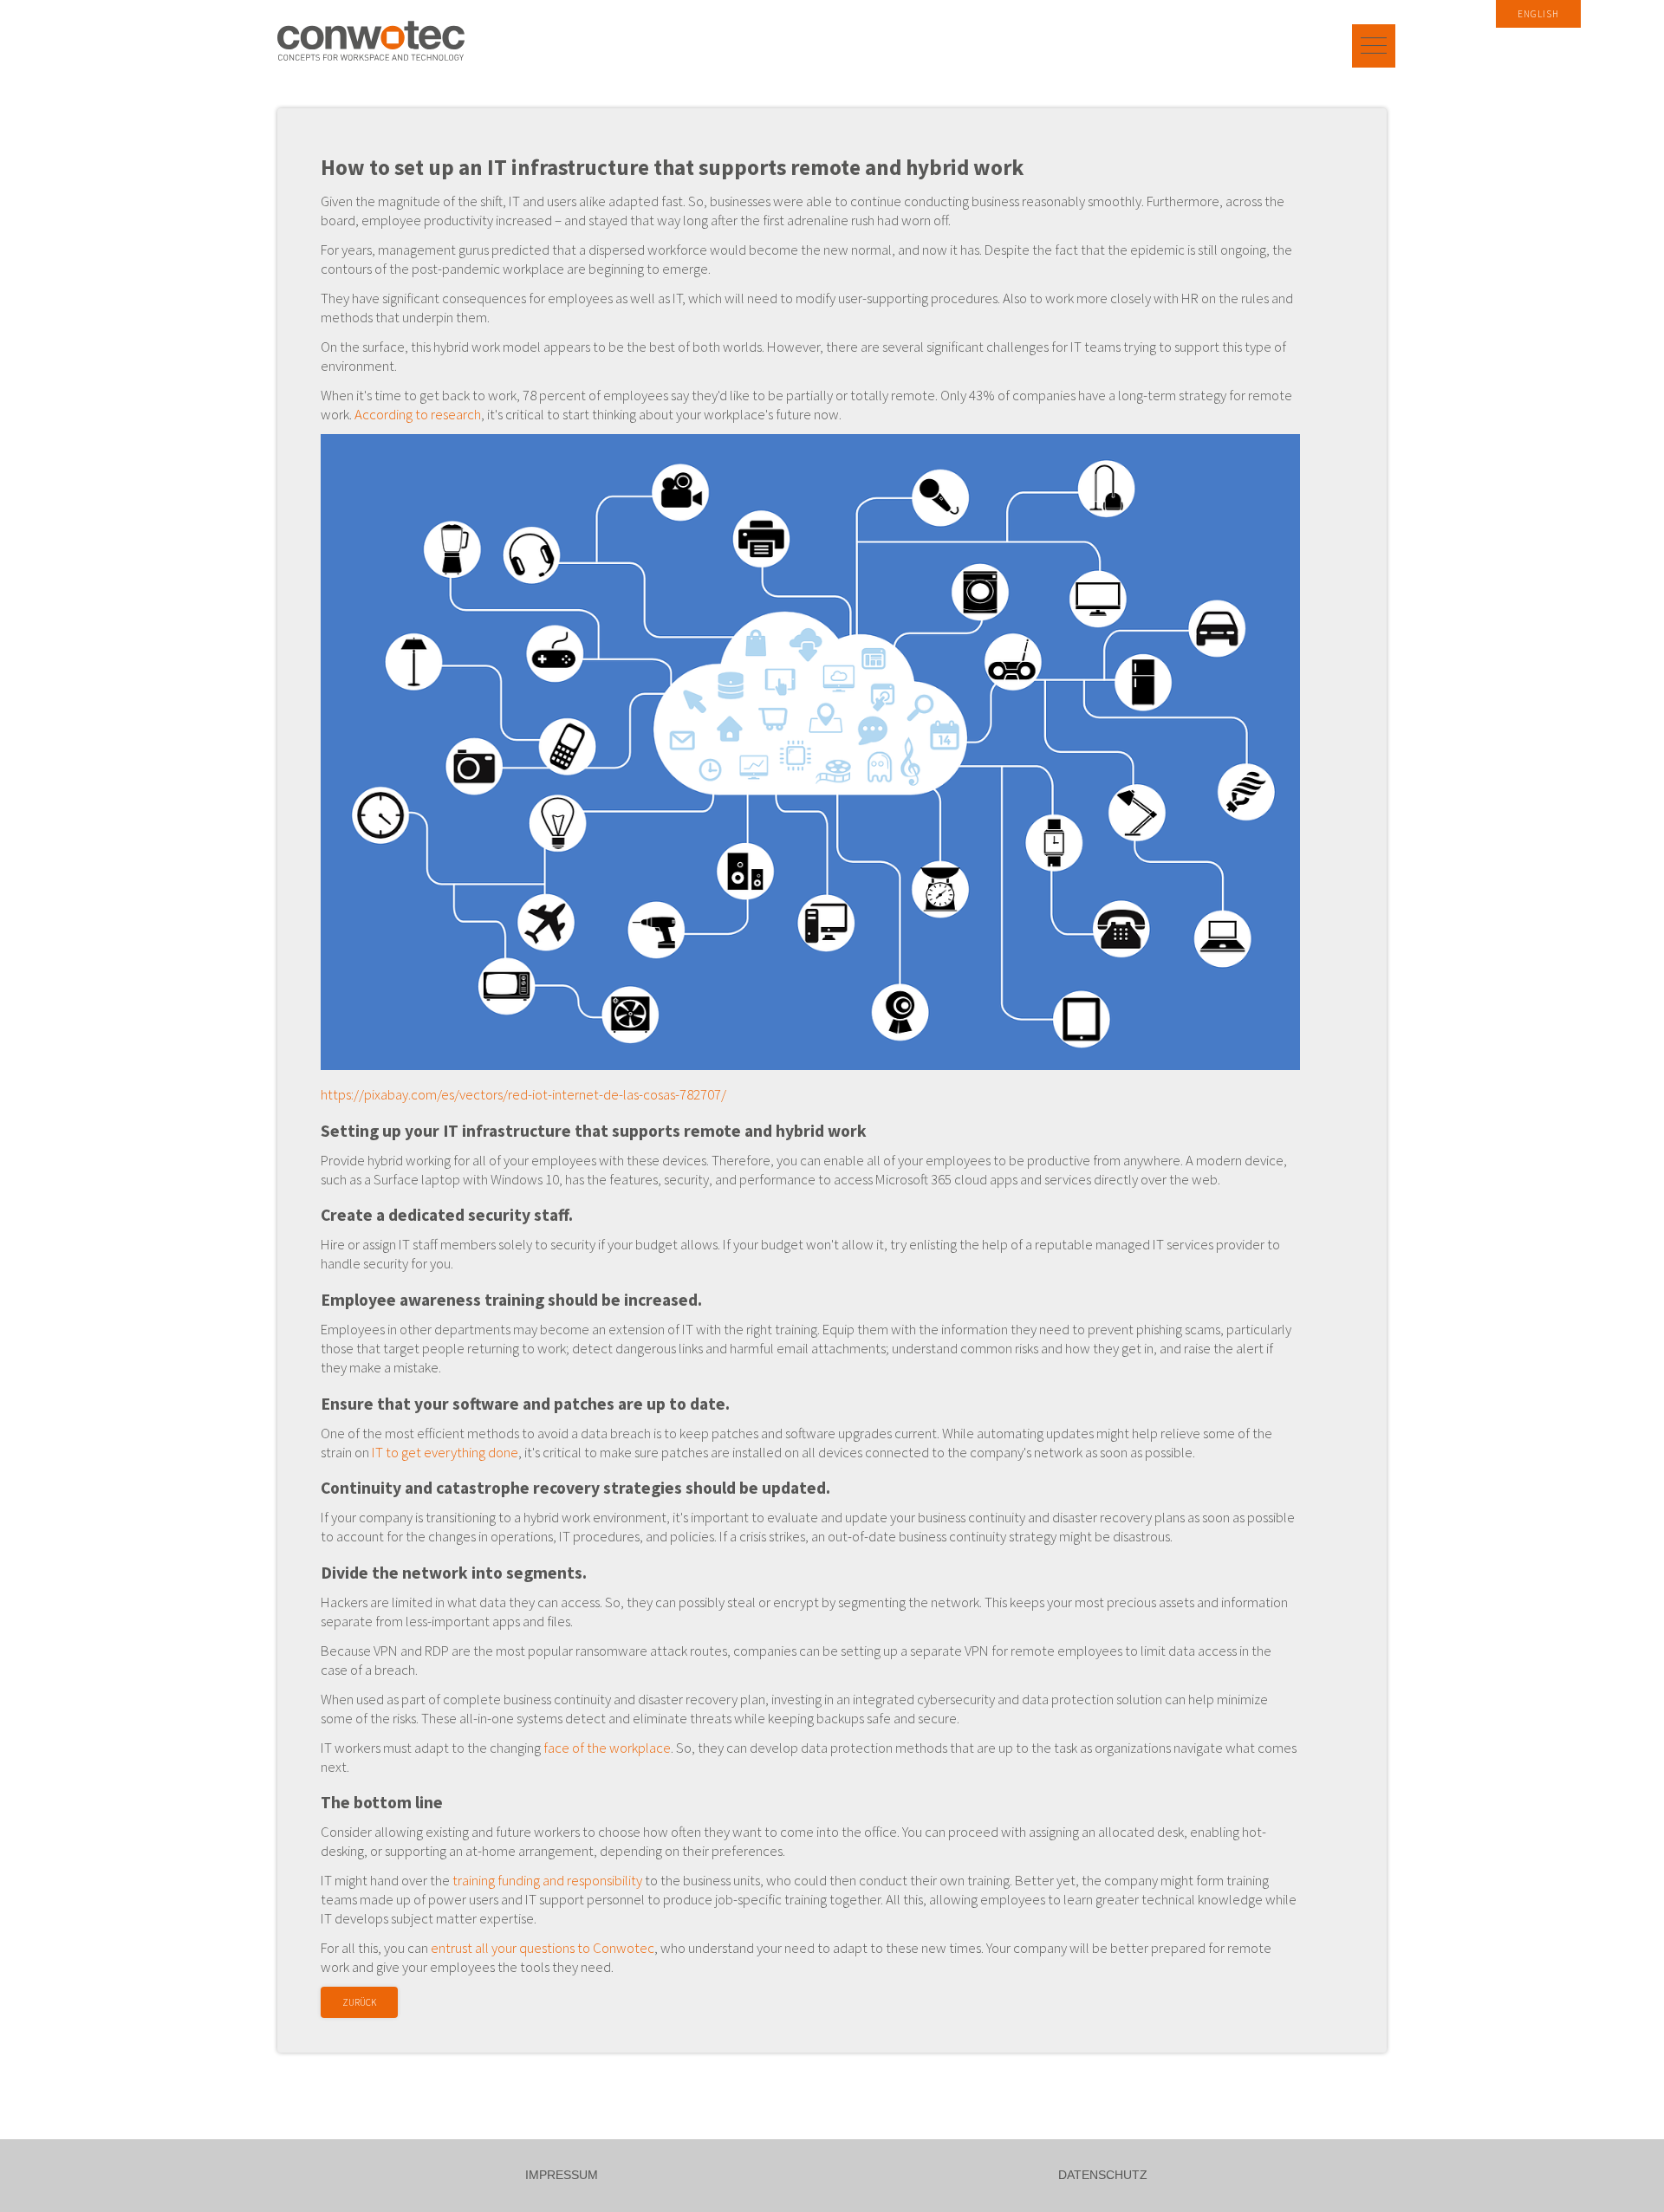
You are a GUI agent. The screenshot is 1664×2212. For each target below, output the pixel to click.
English (1538, 14)
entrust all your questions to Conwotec (543, 1948)
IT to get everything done (445, 1452)
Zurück (359, 2002)
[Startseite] (371, 41)
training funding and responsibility (547, 1880)
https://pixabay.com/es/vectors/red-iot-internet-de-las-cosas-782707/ (523, 1094)
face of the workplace (607, 1748)
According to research (418, 414)
